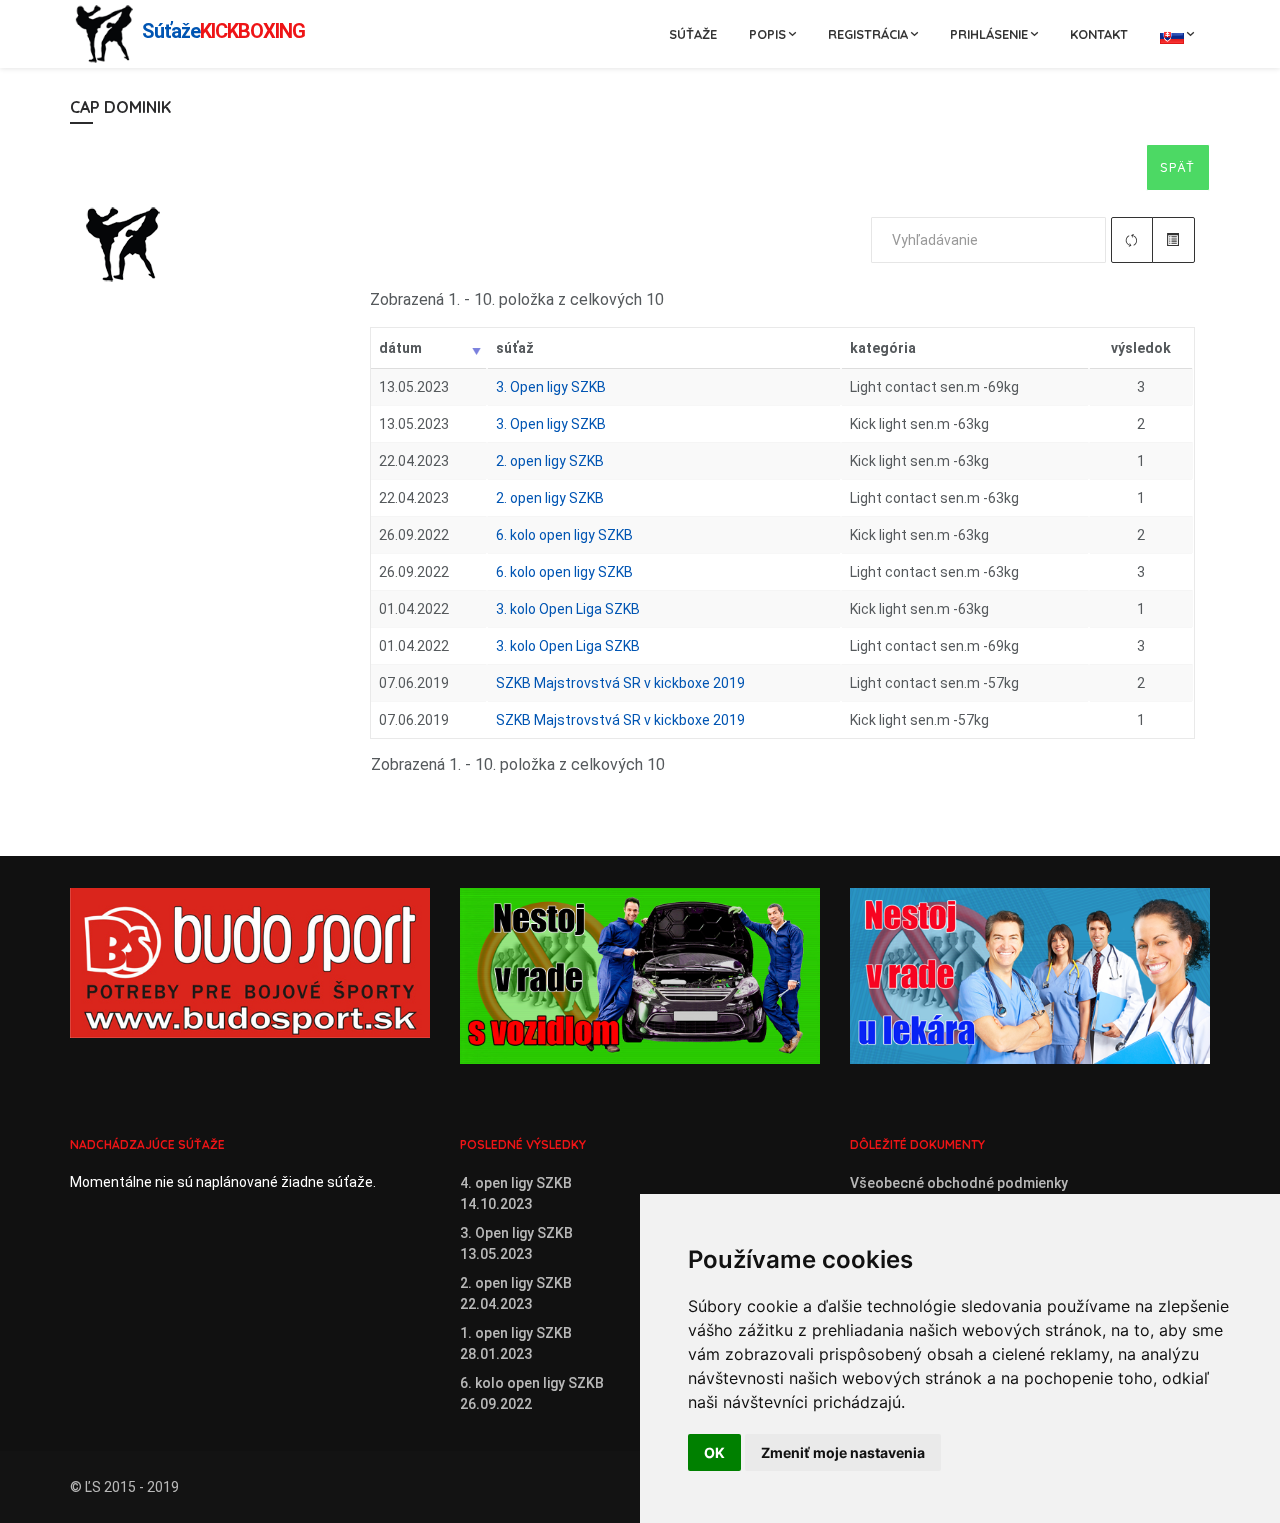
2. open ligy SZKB (550, 461)
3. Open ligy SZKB (551, 387)
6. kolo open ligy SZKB (564, 535)
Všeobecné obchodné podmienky (959, 1183)
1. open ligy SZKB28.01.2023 (516, 1343)
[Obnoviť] (1132, 240)
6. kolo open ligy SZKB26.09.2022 (532, 1393)
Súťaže (693, 34)
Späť (1178, 167)
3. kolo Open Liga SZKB (568, 609)
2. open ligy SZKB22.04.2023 (516, 1293)
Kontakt (1099, 34)
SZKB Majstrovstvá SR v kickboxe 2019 (620, 683)
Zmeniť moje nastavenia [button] (843, 1452)
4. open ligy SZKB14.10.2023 (516, 1193)
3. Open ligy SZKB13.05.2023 (516, 1243)
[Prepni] (1173, 240)
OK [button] (714, 1452)
